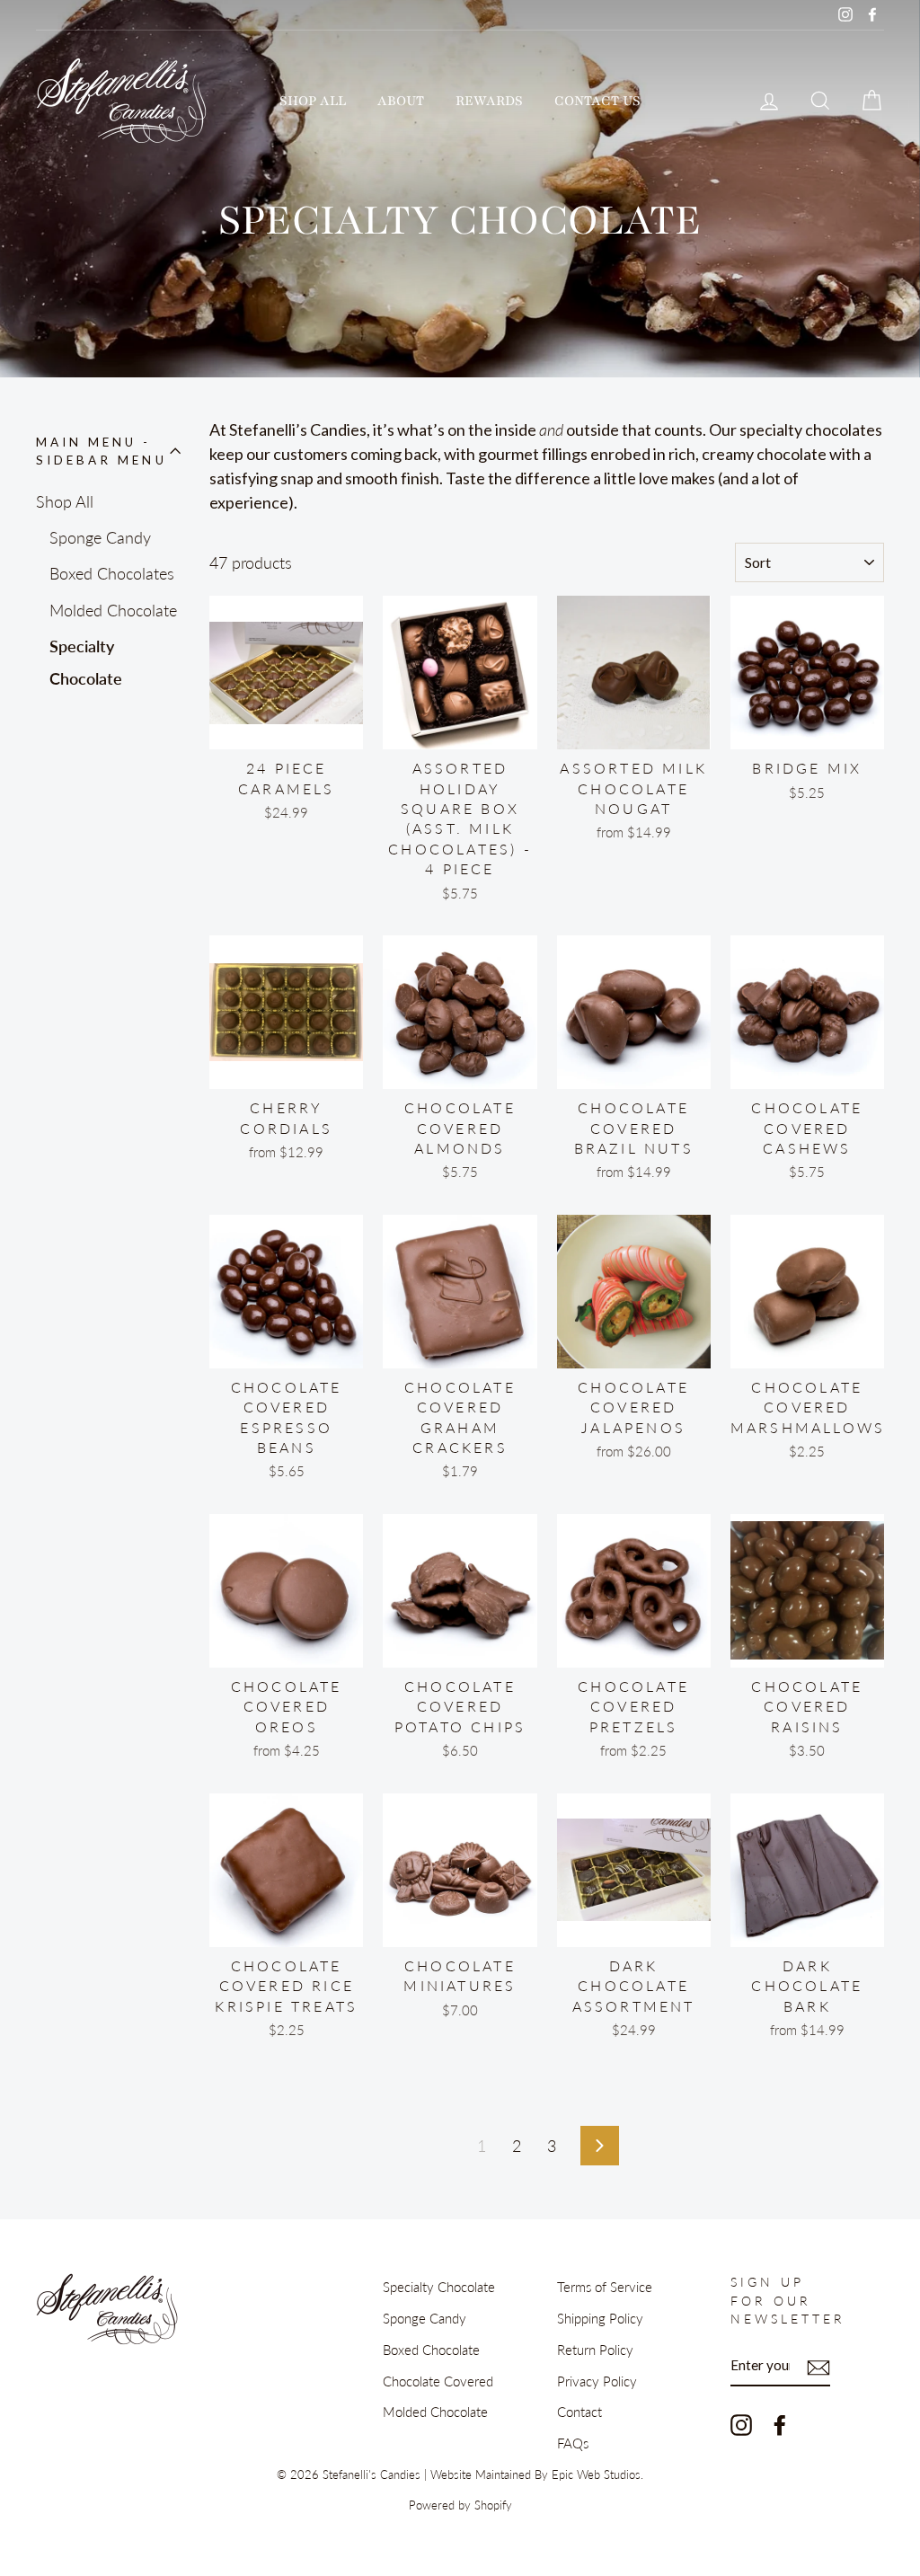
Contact (579, 2412)
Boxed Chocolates (112, 573)
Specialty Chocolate (86, 662)
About (401, 101)
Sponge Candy (100, 537)
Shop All (313, 101)
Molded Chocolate (113, 610)
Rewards (489, 101)
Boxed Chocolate (431, 2350)
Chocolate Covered (438, 2381)
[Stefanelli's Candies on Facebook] (780, 2425)
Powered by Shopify (460, 2505)
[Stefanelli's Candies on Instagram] (741, 2425)
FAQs (573, 2443)
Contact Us (597, 101)
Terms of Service (605, 2287)
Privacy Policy (597, 2381)
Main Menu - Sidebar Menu (102, 451)
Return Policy (595, 2350)
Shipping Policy (600, 2318)
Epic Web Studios (596, 2475)
